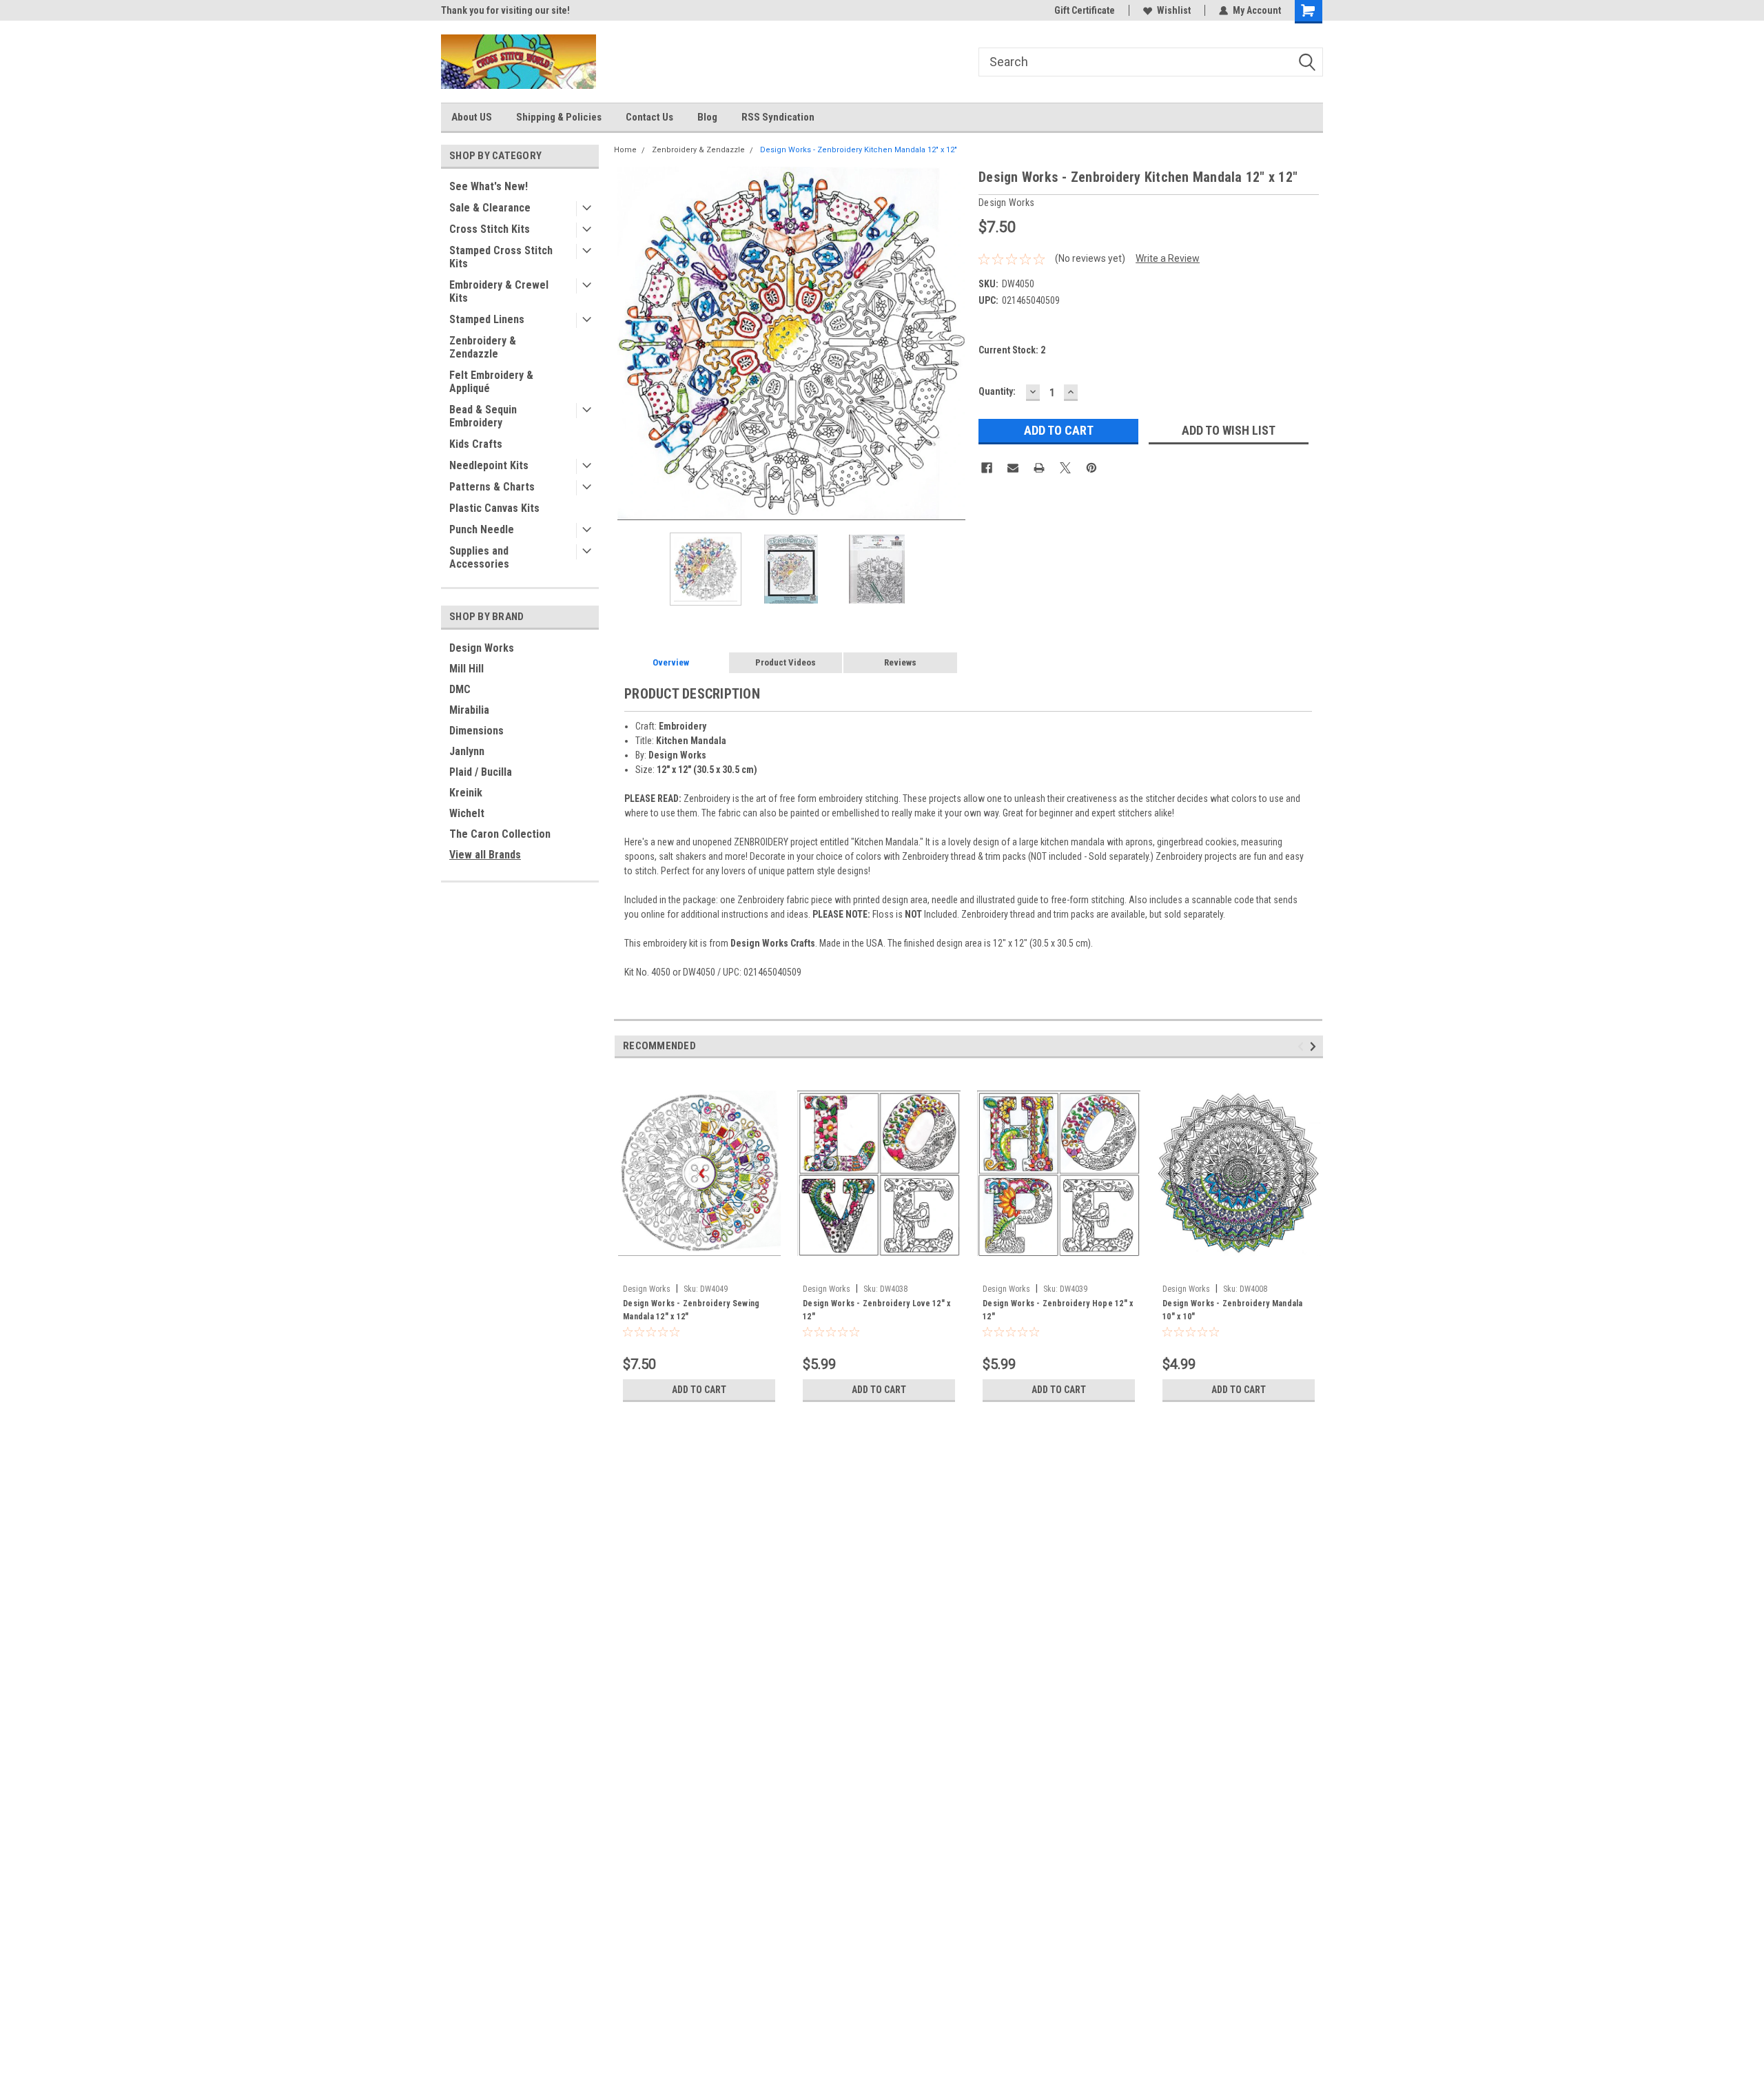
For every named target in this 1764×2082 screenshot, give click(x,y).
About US (472, 117)
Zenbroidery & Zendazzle (483, 347)
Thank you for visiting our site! (505, 10)
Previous (628, 343)
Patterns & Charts (492, 487)
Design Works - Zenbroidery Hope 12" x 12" (1058, 1310)
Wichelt (467, 813)
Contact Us (649, 117)
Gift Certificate (1085, 10)
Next (954, 343)
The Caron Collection (500, 834)
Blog (707, 117)
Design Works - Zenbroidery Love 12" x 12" (876, 1310)
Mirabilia (469, 710)
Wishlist (1174, 10)
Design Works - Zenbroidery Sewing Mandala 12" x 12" (691, 1310)
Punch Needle (482, 529)
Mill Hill (466, 669)
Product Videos (786, 662)
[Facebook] (987, 468)
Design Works (482, 648)
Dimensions (476, 731)
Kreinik (466, 793)
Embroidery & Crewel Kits (499, 291)
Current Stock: (1012, 350)
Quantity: (997, 391)
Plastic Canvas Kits (494, 508)
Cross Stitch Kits (490, 229)
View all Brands (485, 855)
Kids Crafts (476, 444)
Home (625, 150)
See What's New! (489, 186)
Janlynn (467, 751)
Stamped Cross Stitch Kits (501, 257)
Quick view (699, 1268)
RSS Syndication (778, 117)
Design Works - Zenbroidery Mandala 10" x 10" (1233, 1310)
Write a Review (1168, 258)
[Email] (1013, 468)
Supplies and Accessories (479, 557)
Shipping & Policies (559, 117)
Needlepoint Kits (489, 465)
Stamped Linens (487, 319)
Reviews (900, 662)
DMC (460, 689)
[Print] (1039, 468)
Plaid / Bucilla (481, 772)
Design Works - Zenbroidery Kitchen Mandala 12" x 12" (859, 150)
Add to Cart (699, 1390)
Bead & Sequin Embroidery (483, 416)
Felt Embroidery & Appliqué (491, 382)
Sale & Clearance (490, 208)
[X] (1065, 468)
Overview (671, 662)
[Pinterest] (1091, 468)
